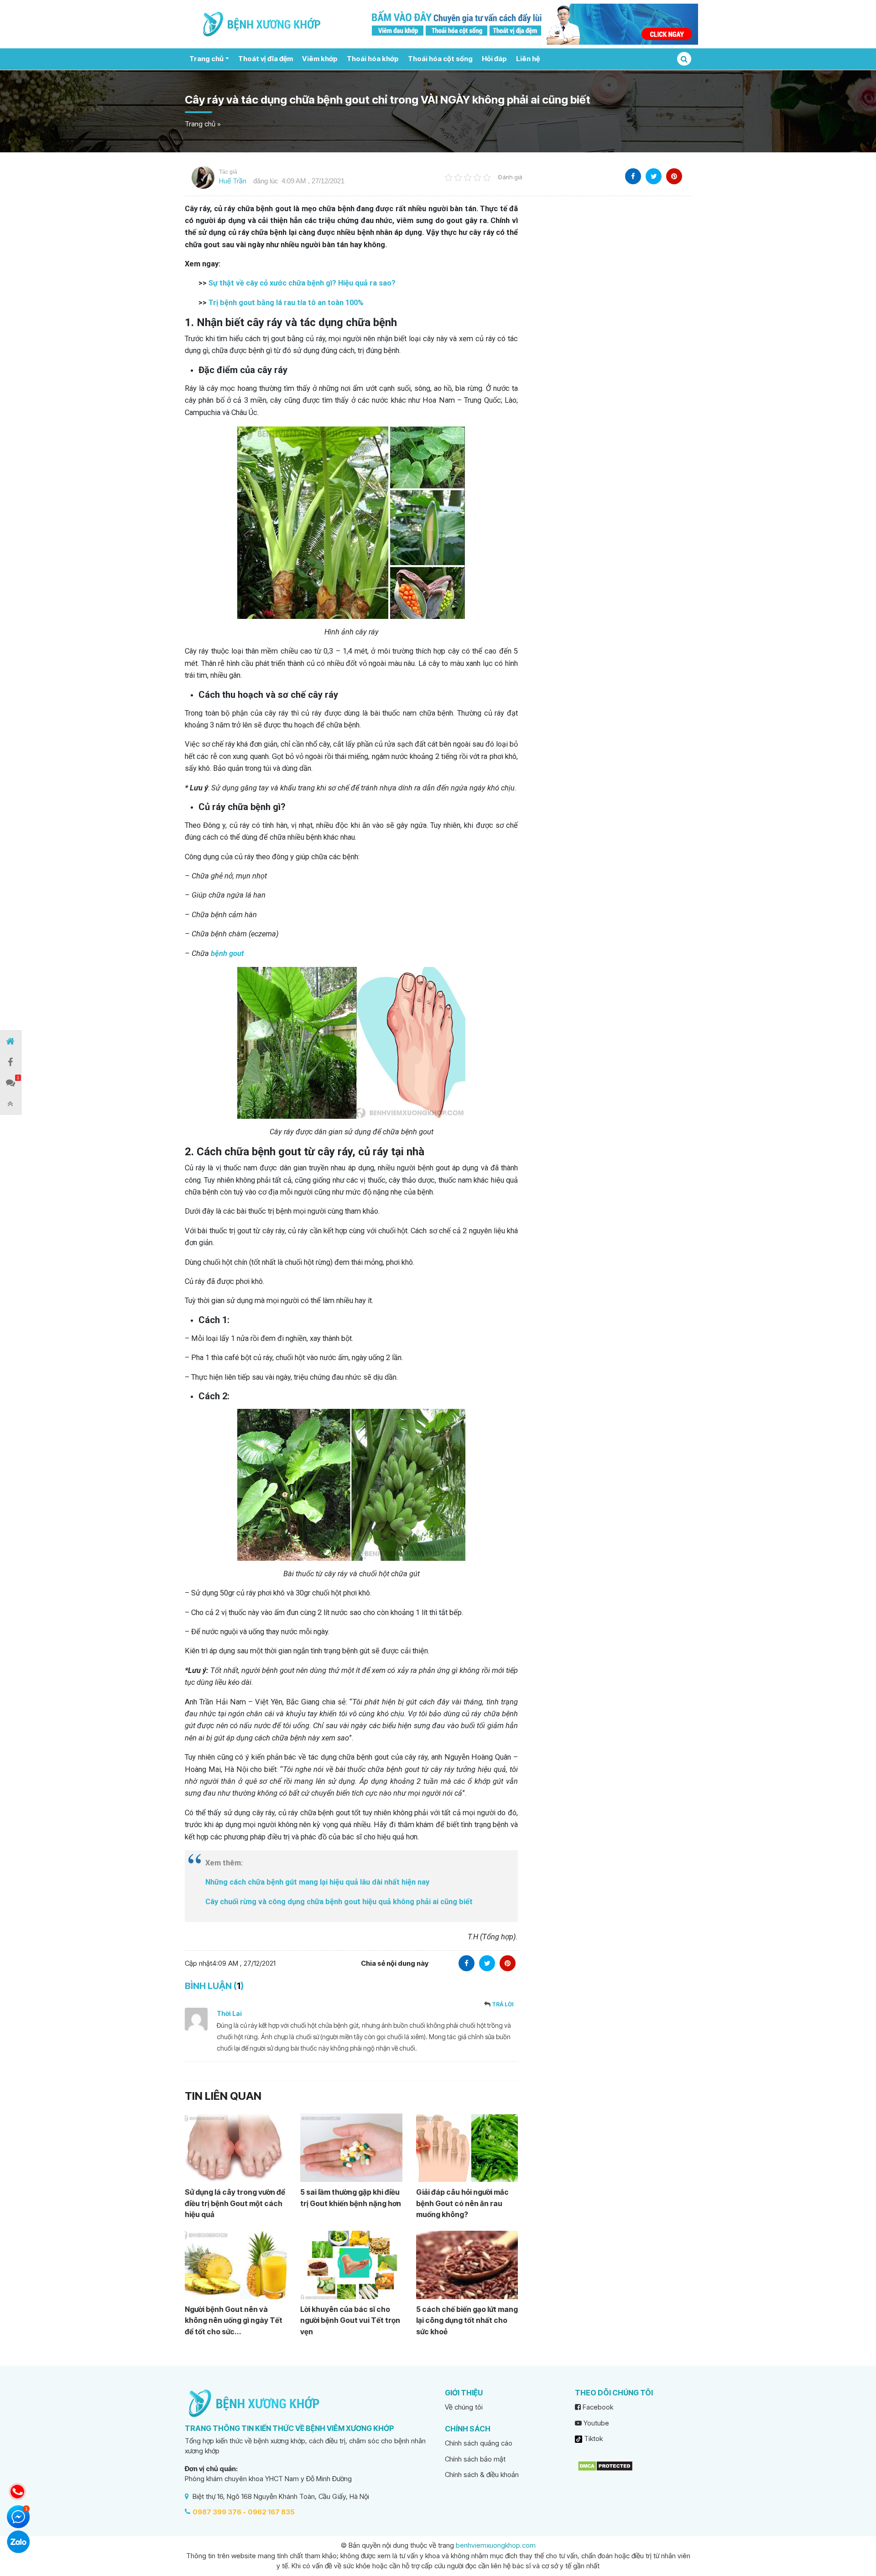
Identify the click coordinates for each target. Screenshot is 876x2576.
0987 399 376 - (219, 2512)
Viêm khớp (320, 59)
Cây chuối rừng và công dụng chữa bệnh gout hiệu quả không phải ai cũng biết (339, 1902)
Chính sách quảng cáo (479, 2443)
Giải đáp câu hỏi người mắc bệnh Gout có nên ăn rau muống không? (462, 2203)
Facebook (597, 2407)
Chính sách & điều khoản (482, 2475)
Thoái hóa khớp (373, 59)
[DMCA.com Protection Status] (605, 2465)
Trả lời (503, 2004)
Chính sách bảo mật (475, 2459)
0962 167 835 (271, 2512)
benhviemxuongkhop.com (496, 2545)
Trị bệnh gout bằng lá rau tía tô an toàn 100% (286, 303)
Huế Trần (233, 181)
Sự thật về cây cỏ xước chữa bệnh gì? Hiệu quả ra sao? (302, 283)
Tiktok (592, 2438)
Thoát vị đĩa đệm (266, 59)
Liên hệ (528, 59)
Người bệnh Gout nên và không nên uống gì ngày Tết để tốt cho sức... (234, 2320)
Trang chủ (206, 59)
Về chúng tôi (464, 2407)
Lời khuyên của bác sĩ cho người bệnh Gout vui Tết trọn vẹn (350, 2320)
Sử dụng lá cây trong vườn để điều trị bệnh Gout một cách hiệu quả (235, 2203)
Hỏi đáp (494, 59)
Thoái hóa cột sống (440, 59)
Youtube (595, 2423)
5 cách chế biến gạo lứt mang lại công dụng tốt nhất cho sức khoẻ (467, 2320)
